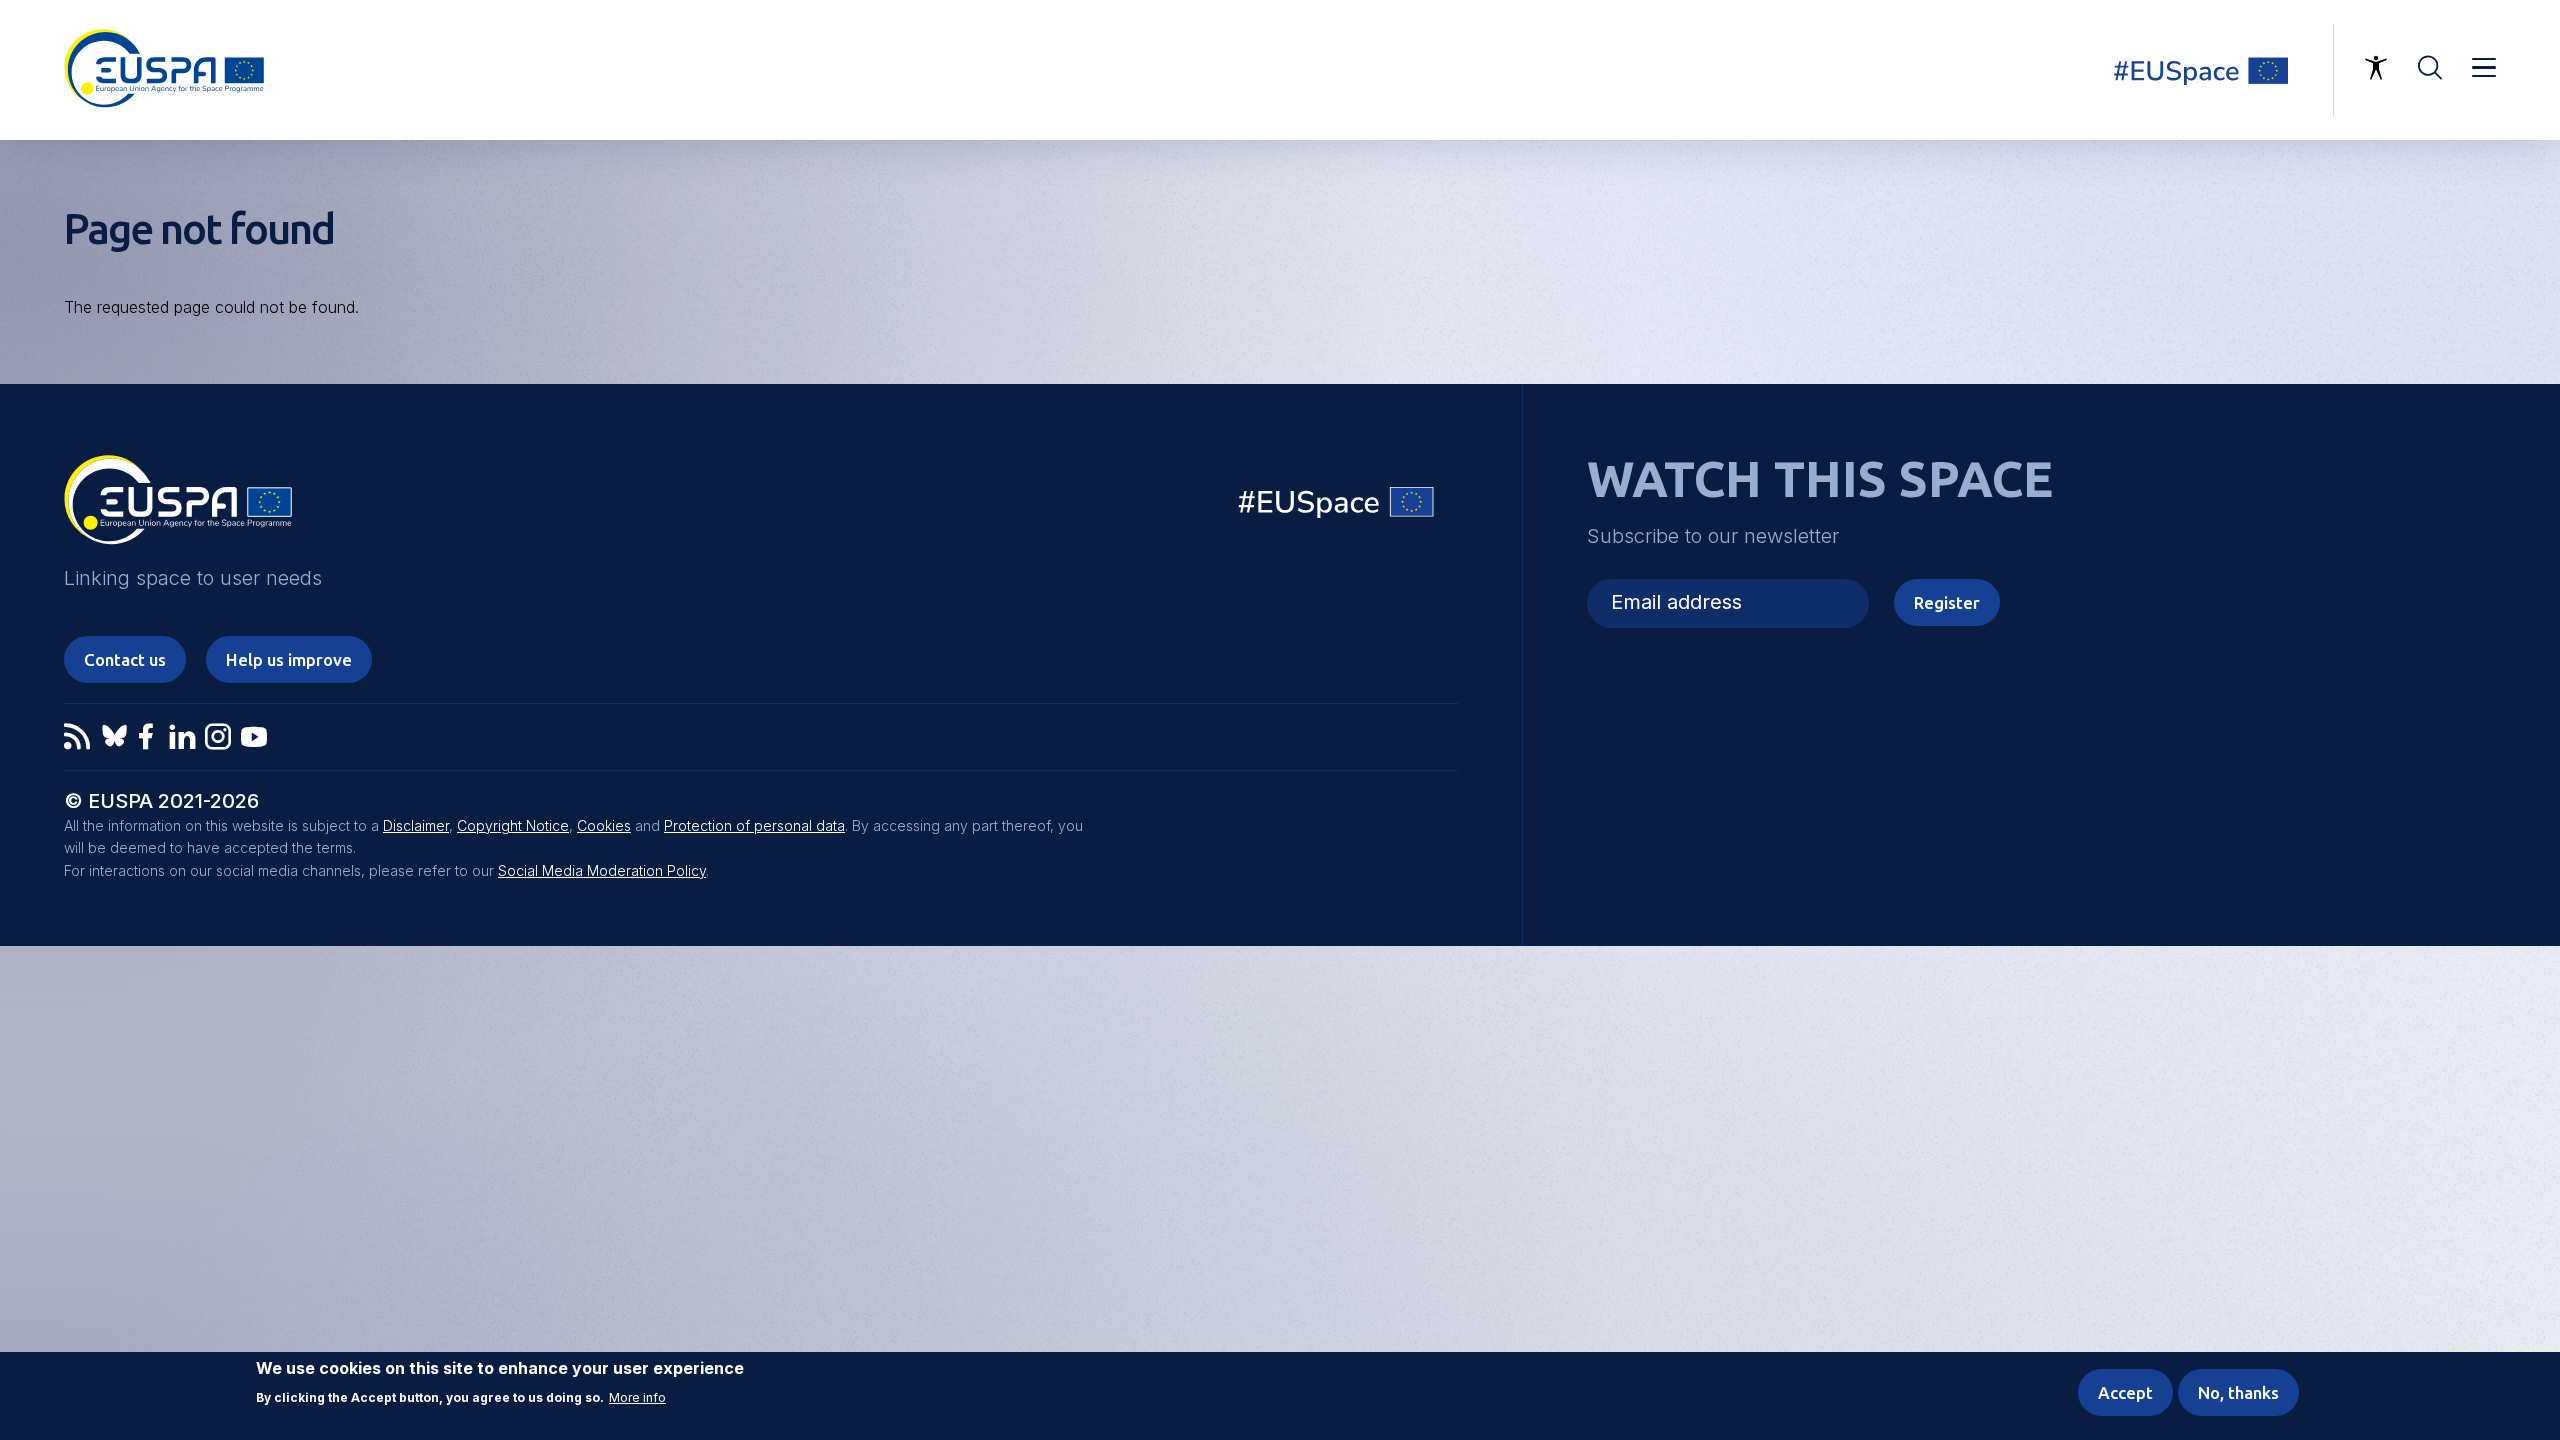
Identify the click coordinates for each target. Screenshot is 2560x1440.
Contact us (125, 659)
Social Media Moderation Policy (602, 870)
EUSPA (178, 507)
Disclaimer (416, 825)
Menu (2484, 68)
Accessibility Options (2376, 68)
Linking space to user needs (2214, 70)
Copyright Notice (513, 825)
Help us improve (289, 659)
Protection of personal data (754, 825)
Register (1947, 602)
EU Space (1337, 506)
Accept (2125, 1392)
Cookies (604, 825)
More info (637, 1399)
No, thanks (2238, 1392)
